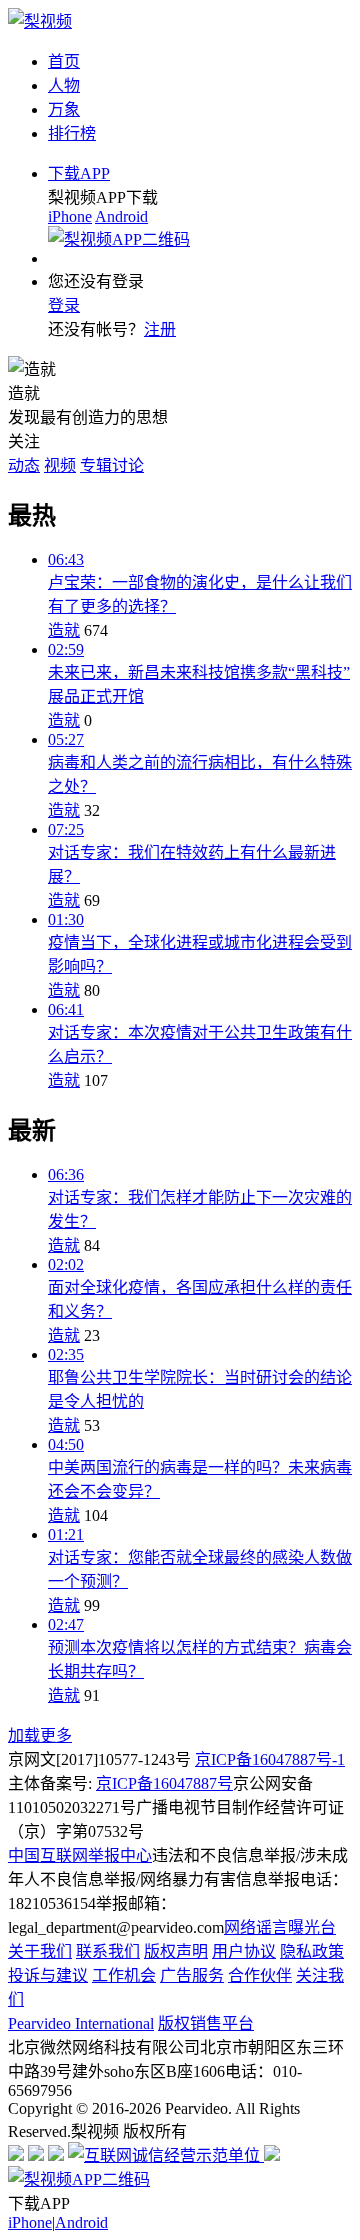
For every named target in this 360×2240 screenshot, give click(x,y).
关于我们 (40, 1951)
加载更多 (40, 1735)
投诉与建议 (48, 1975)
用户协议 (244, 1951)
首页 (64, 61)
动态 (24, 465)
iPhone (70, 216)
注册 (160, 329)
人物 (64, 85)
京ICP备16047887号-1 (270, 1759)
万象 (64, 109)
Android (121, 216)
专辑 (96, 465)
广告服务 (192, 1975)
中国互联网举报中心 (80, 1855)
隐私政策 (312, 1951)
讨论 (128, 465)
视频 (60, 465)
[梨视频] (40, 21)
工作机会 (124, 1975)
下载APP (79, 173)
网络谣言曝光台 (280, 1927)
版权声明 (176, 1951)
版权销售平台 (206, 2023)
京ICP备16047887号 (164, 1783)
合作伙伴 (260, 1975)
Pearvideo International (81, 2023)
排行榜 (72, 133)
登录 (64, 305)
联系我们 (108, 1951)
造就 (64, 630)
